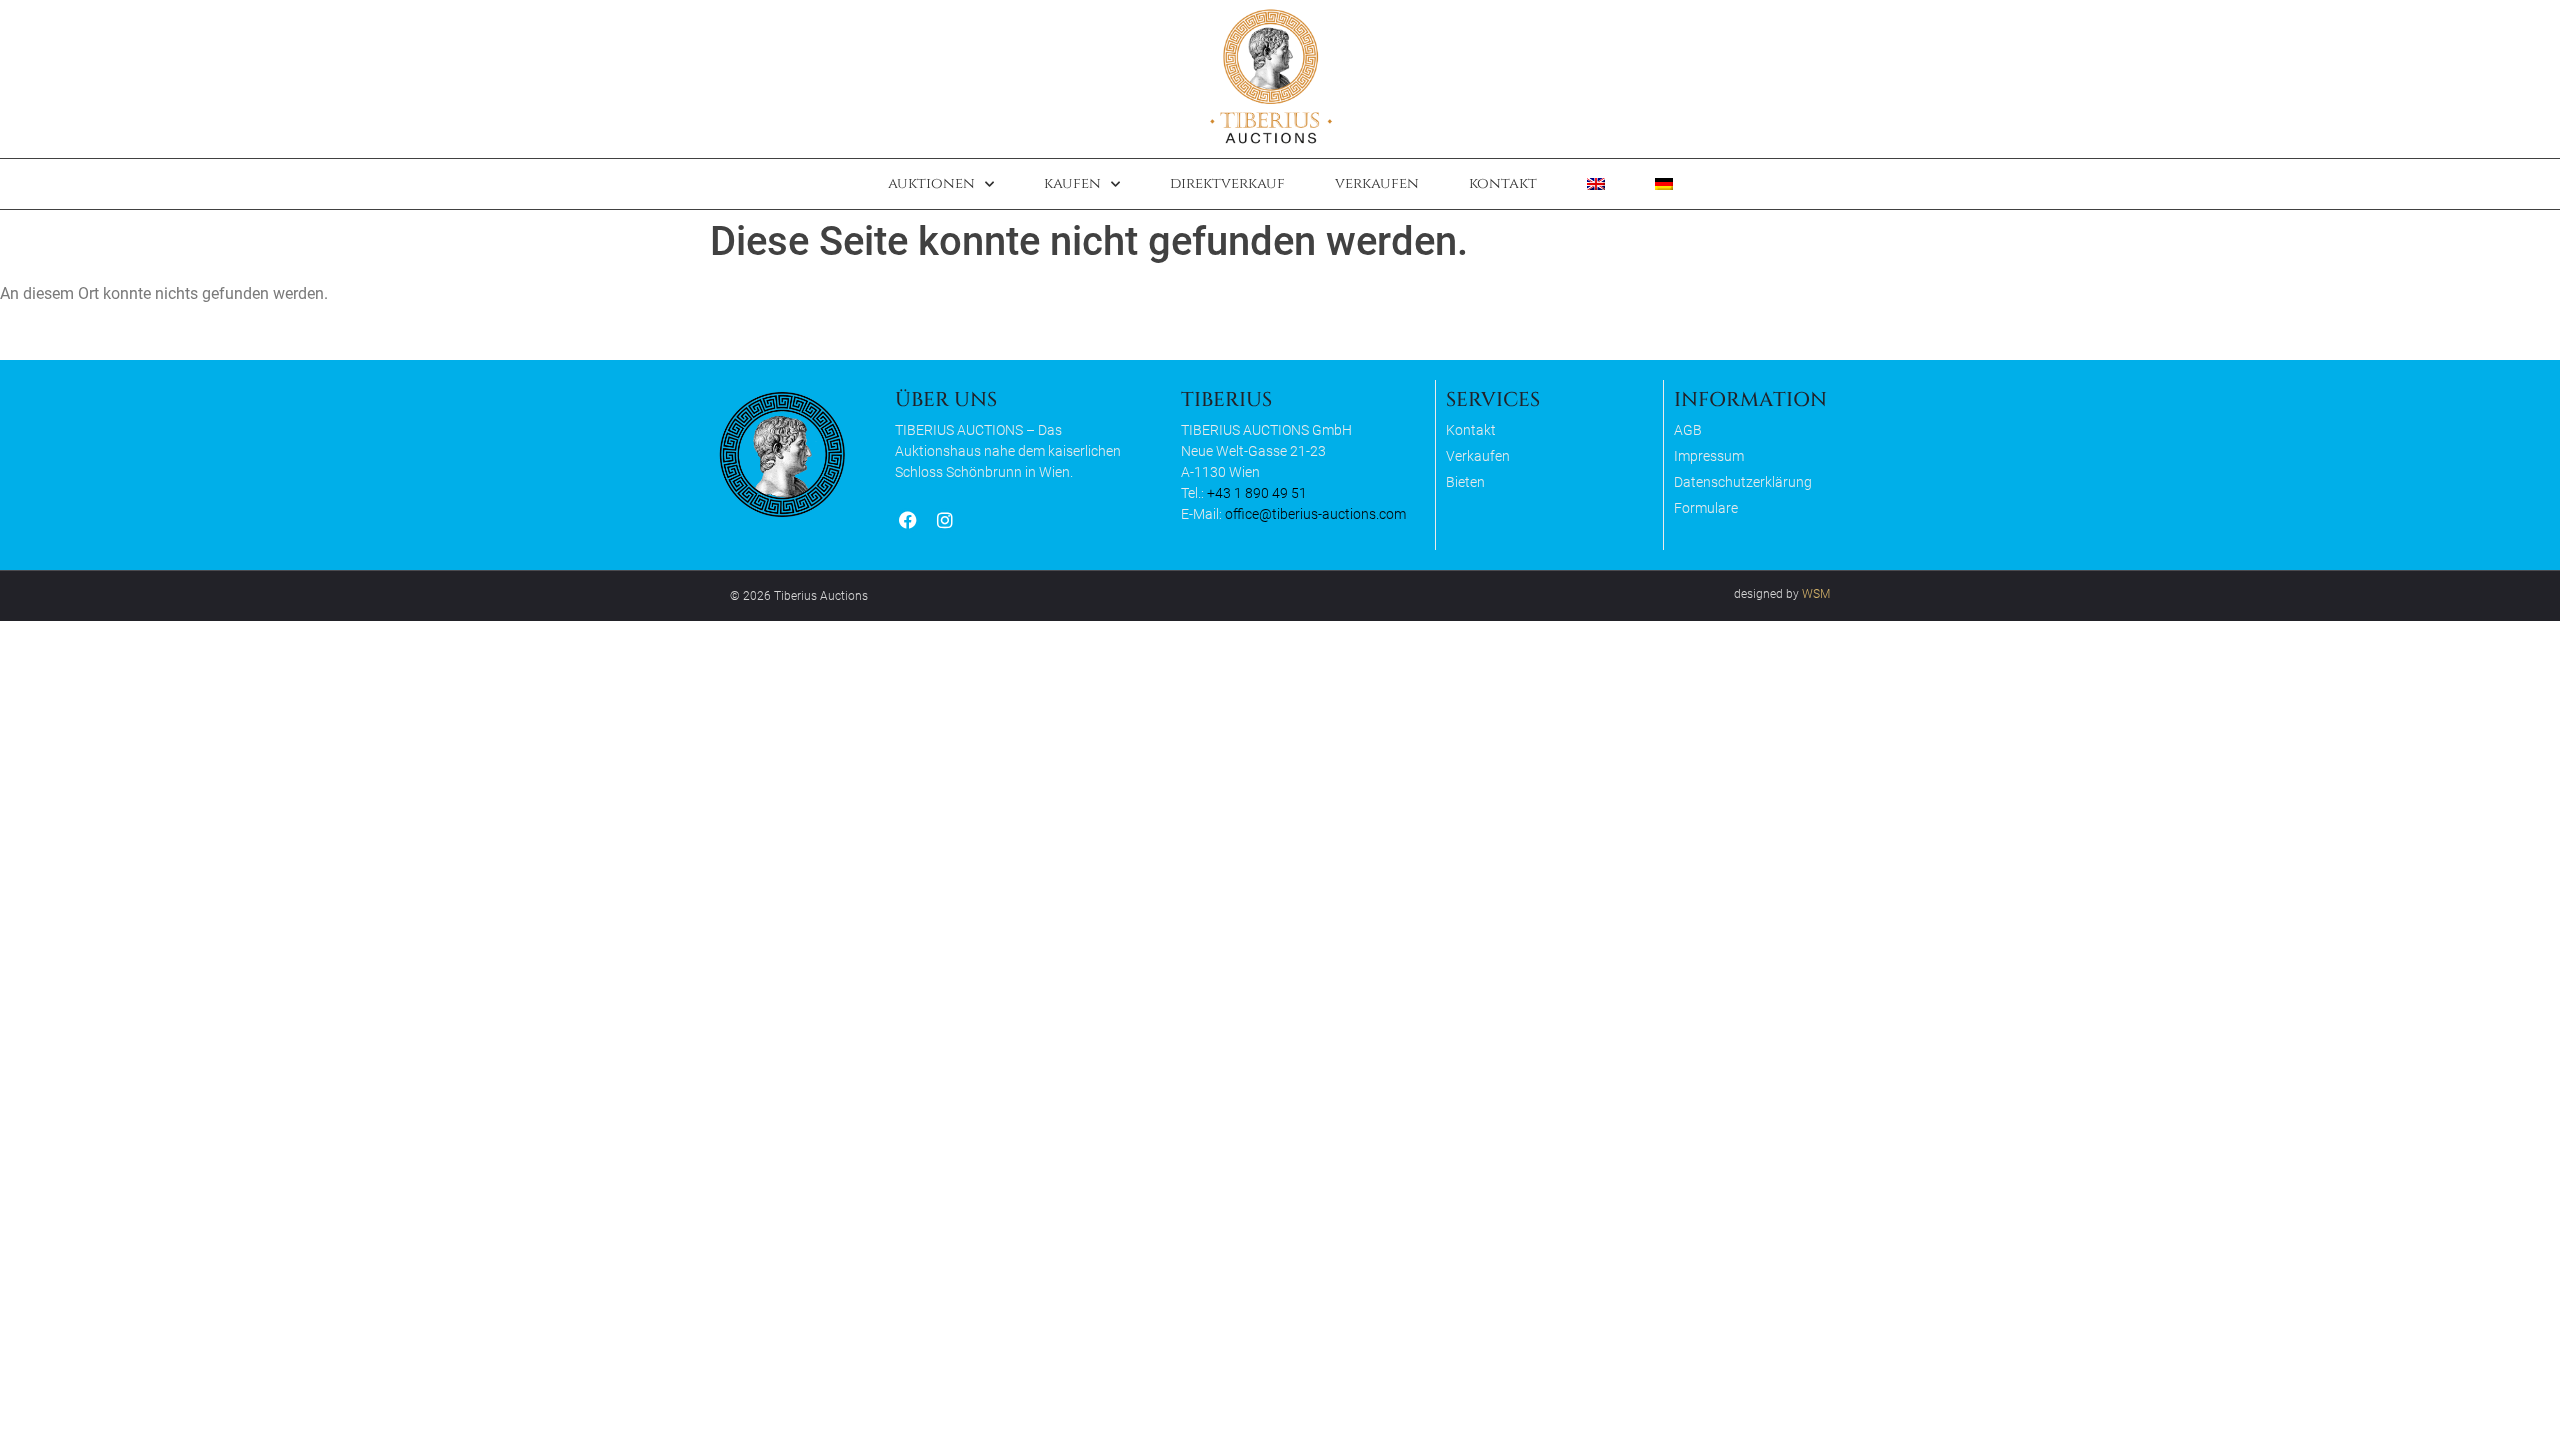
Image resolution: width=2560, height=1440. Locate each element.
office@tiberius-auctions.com (1315, 514)
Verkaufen (1377, 183)
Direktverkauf (1227, 183)
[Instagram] (944, 520)
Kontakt (1503, 183)
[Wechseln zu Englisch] (1596, 184)
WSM (1816, 594)
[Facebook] (907, 520)
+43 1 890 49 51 (1257, 493)
